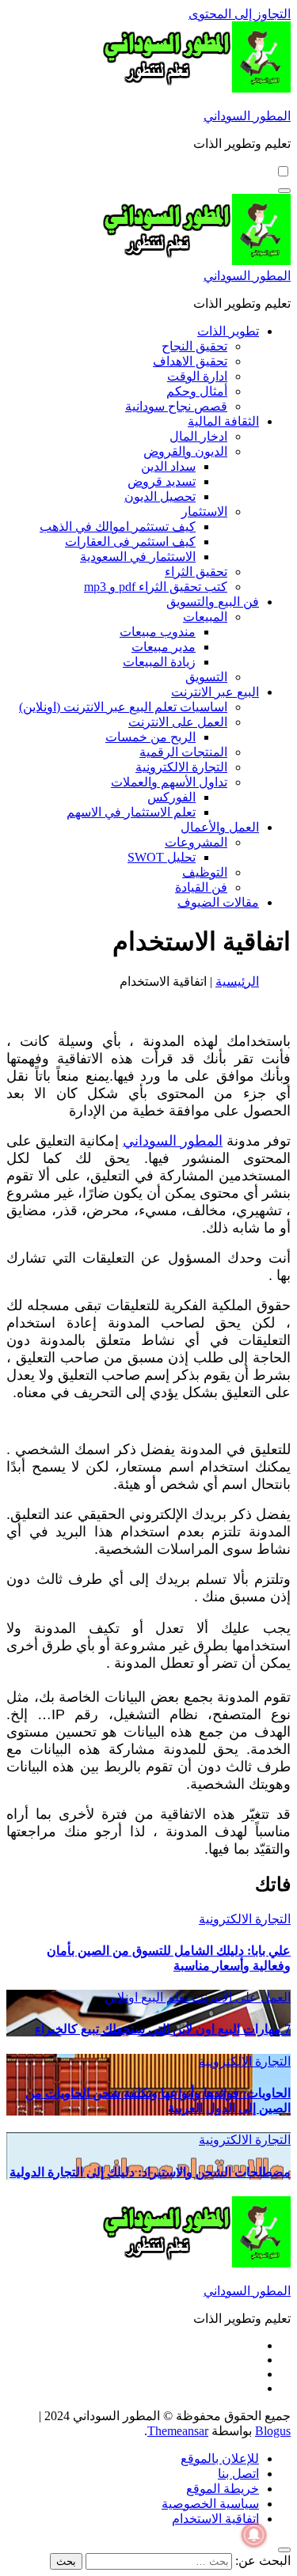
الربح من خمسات (150, 737)
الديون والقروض (185, 451)
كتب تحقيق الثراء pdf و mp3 (156, 587)
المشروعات (196, 842)
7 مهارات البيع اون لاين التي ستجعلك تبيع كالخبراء (163, 2029)
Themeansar (178, 2431)
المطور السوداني (247, 116)
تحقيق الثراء (196, 572)
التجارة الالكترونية (181, 767)
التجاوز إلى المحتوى (240, 14)
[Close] (284, 2550)
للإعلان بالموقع (220, 2459)
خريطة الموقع (223, 2489)
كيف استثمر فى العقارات (130, 542)
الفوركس (171, 797)
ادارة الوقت (197, 376)
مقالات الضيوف (218, 902)
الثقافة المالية (223, 421)
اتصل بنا (238, 2474)
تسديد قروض (162, 481)
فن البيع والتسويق (213, 602)
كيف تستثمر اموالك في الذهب (118, 527)
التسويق (206, 677)
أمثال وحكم (197, 391)
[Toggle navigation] (284, 191)
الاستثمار (204, 511)
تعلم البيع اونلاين (147, 1997)
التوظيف (205, 872)
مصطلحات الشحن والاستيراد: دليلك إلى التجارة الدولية (150, 2172)
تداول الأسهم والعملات (169, 782)
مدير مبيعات (164, 647)
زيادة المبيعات (159, 662)
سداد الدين (168, 466)
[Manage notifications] (254, 2535)
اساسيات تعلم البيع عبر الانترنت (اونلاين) (123, 707)
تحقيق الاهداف (190, 361)
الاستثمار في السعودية (138, 557)
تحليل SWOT (162, 857)
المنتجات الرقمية (183, 752)
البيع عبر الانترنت (215, 692)
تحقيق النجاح (194, 346)
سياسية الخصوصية (210, 2504)
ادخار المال (198, 436)
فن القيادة (201, 887)
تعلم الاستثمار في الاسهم (131, 812)
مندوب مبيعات (158, 632)
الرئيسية (237, 981)
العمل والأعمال (220, 827)
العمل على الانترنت (178, 722)
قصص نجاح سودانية (176, 406)
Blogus (273, 2431)
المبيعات (205, 617)
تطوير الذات (228, 331)
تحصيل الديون (160, 496)
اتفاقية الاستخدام (215, 2519)
